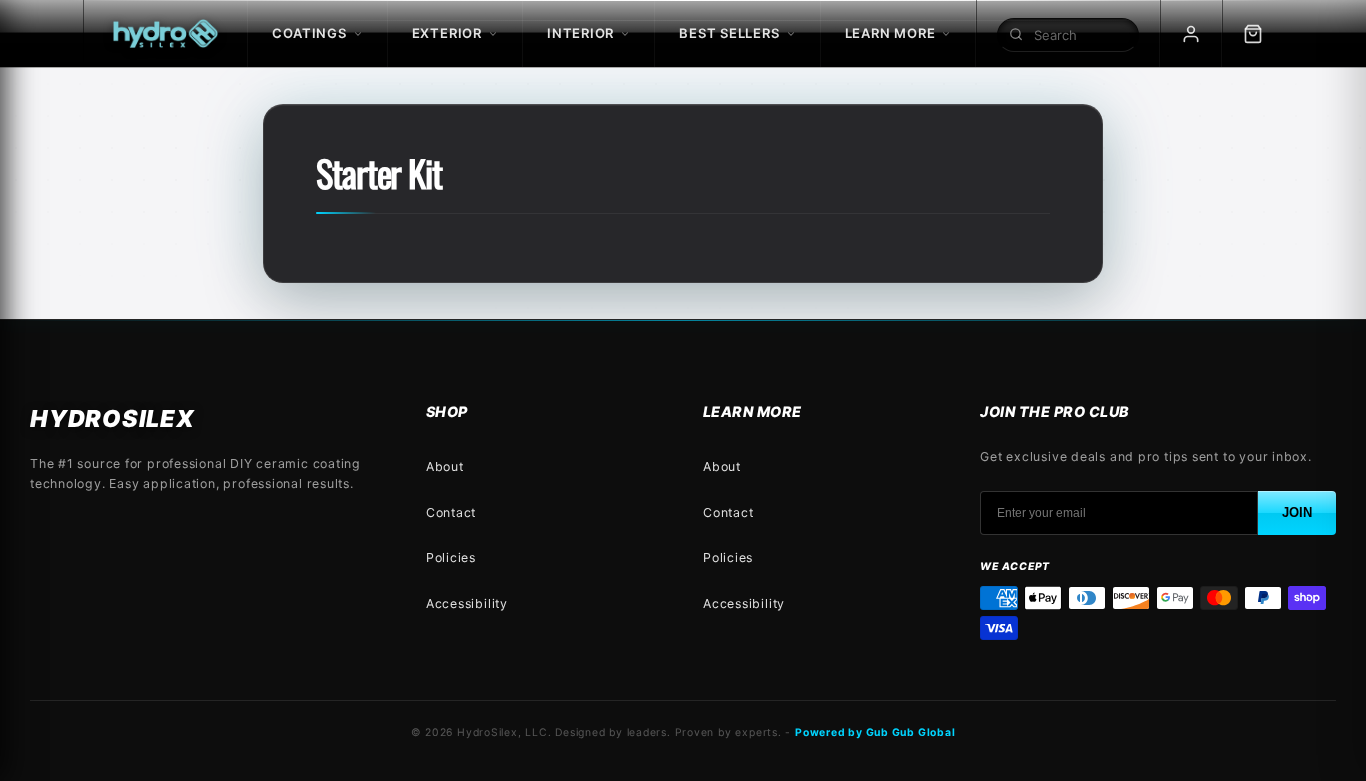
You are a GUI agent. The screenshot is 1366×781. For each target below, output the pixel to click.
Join (1297, 512)
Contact (451, 512)
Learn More (890, 33)
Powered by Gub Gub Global (875, 732)
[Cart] (1252, 33)
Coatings (309, 33)
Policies (451, 557)
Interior (580, 33)
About (445, 466)
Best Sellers (729, 33)
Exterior (447, 33)
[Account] (1191, 33)
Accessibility (467, 603)
